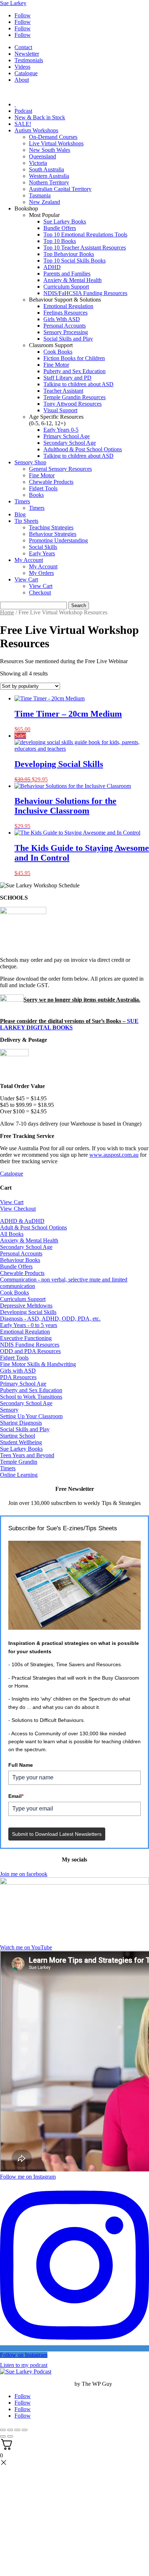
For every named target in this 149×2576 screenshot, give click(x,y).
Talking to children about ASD (78, 384)
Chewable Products (51, 482)
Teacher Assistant (63, 391)
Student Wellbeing (21, 1442)
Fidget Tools (43, 488)
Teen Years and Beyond (27, 1455)
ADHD (52, 267)
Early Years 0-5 (61, 430)
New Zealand (44, 202)
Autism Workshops (36, 130)
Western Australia (49, 176)
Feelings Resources (65, 313)
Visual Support (60, 410)
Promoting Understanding (58, 540)
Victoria (38, 163)
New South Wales (50, 150)
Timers (22, 501)
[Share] (17, 2430)
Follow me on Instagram (28, 2177)
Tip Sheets (26, 521)
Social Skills (43, 547)
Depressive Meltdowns (26, 1306)
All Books (12, 1234)
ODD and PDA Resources (30, 1351)
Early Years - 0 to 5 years (29, 1325)
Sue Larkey (13, 3)
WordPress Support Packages (37, 2384)
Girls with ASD (18, 1371)
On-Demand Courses (53, 137)
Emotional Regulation (68, 306)
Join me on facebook (24, 1874)
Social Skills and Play (68, 339)
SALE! (23, 124)
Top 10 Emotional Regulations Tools (85, 234)
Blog (20, 514)
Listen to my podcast (24, 2365)
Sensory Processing (66, 332)
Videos (22, 67)
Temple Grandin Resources (74, 397)
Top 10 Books (60, 241)
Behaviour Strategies (53, 534)
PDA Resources (18, 1377)
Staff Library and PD (67, 378)
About (22, 80)
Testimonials (29, 60)
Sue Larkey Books (65, 221)
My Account (29, 560)
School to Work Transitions (31, 1397)
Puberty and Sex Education (74, 371)
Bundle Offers (60, 228)
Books (36, 495)
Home (7, 612)
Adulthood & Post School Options (83, 449)
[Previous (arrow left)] (3, 2436)
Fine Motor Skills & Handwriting (38, 1364)
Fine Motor (56, 365)
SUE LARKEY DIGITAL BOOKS (69, 1024)
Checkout (40, 592)
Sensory (9, 1410)
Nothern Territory (49, 182)
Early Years (42, 553)
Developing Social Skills (28, 1312)
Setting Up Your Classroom (31, 1416)
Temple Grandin (19, 1462)
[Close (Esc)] (25, 2430)
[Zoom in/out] (3, 2430)
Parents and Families (67, 274)
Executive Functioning (26, 1338)
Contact (23, 47)
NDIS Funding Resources (30, 1345)
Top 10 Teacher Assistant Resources (85, 248)
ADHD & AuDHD (22, 1221)
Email (16, 1796)
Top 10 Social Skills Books (74, 261)
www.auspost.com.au (114, 1155)
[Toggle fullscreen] (10, 2430)
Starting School (18, 1436)
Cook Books (58, 352)
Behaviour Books (20, 1260)
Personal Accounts (65, 326)
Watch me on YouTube (26, 1947)
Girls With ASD (62, 319)
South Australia (46, 169)
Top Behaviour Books (69, 254)
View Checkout (18, 1209)
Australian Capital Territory (60, 189)
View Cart (26, 579)
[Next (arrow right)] (10, 2436)
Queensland (42, 156)
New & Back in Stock (40, 117)
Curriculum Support (66, 287)
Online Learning (19, 1475)
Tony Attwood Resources (73, 404)
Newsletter (27, 54)
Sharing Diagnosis (21, 1423)
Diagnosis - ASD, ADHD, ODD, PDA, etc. (50, 1319)
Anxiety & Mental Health (73, 280)
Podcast (23, 111)
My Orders (41, 573)
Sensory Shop (30, 462)
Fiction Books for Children (74, 358)
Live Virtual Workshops (56, 143)
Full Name (21, 1765)
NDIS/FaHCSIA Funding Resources (85, 293)
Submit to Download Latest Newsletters (57, 1834)
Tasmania (40, 195)
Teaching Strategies (51, 527)
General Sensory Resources (60, 469)
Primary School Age (67, 436)
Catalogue (26, 73)
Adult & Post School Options (33, 1227)
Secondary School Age (70, 443)
